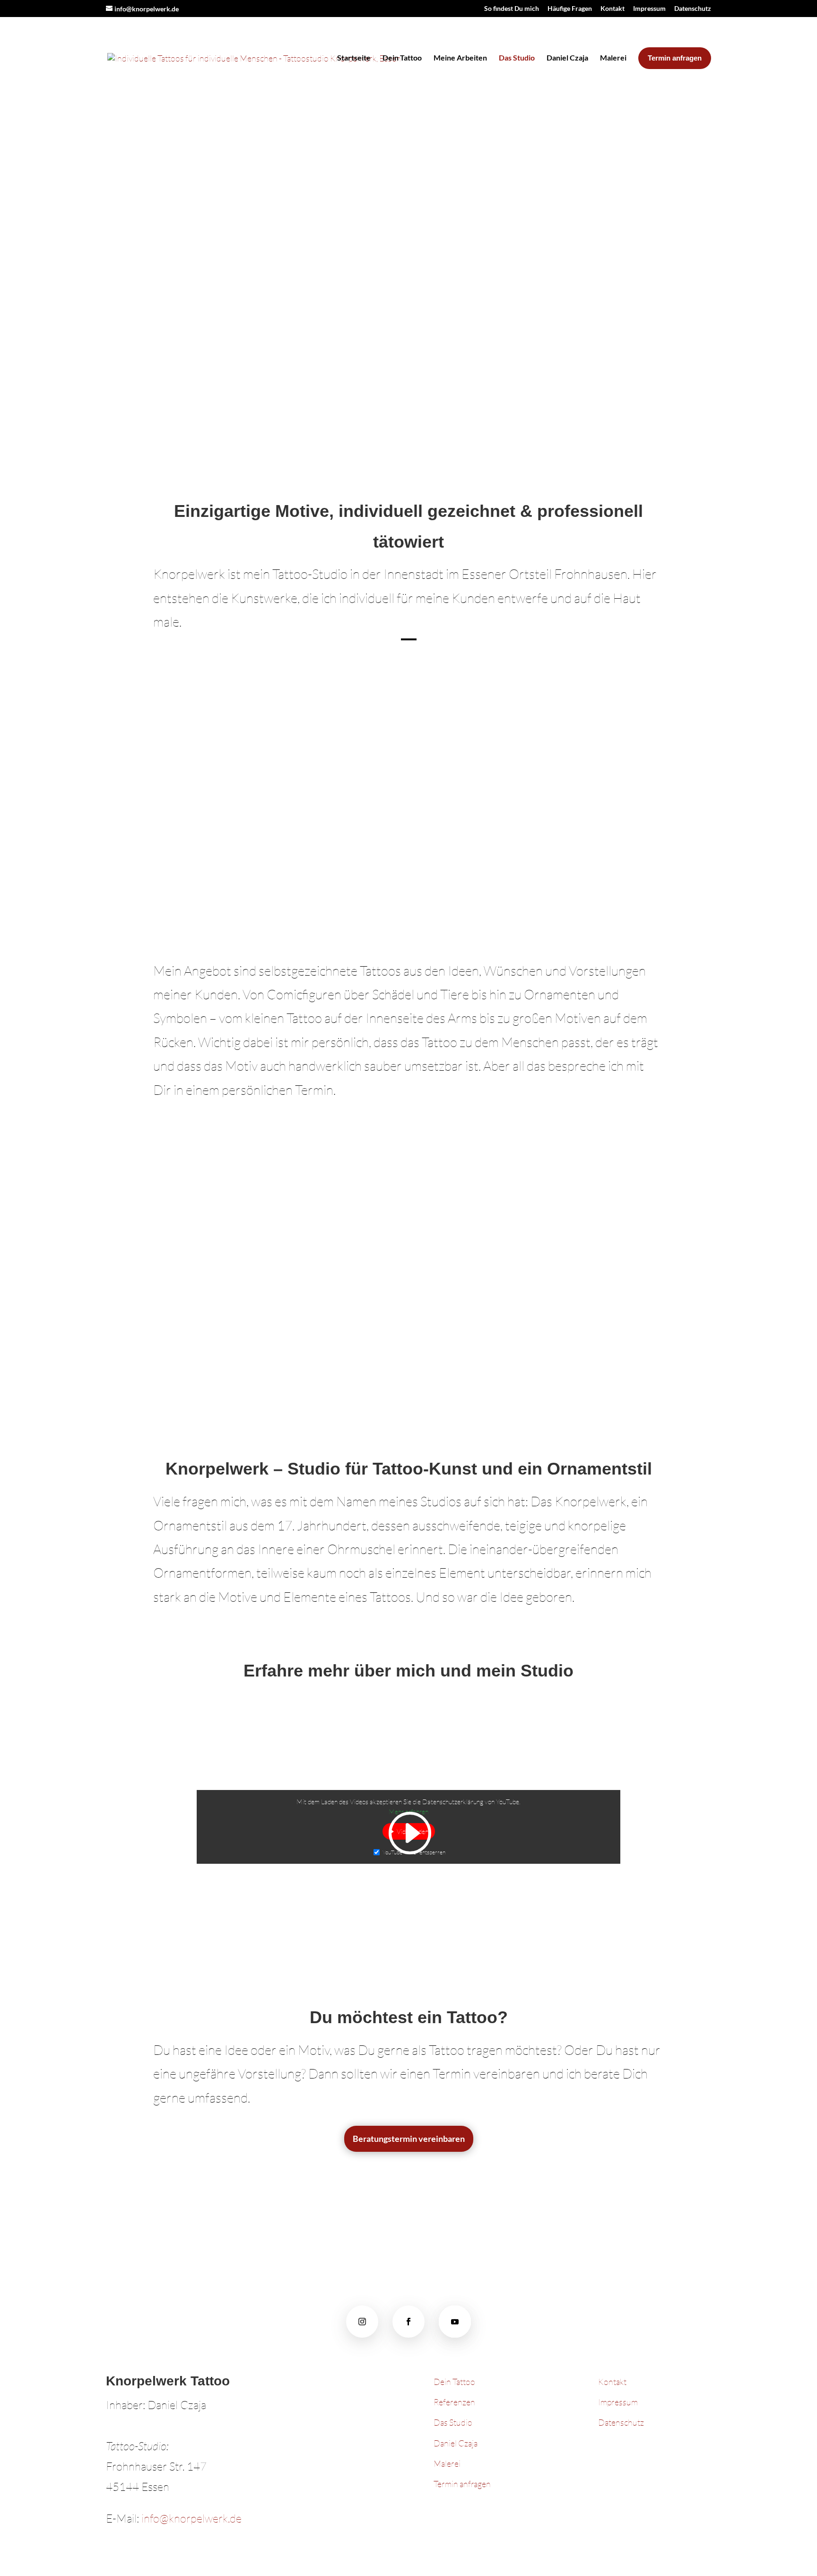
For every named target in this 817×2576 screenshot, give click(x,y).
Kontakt (613, 9)
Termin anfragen (462, 2484)
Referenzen (455, 2402)
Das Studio (517, 57)
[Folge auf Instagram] (362, 2322)
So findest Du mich (512, 9)
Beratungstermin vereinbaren (409, 2139)
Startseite (354, 57)
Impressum (649, 9)
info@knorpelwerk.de (191, 2518)
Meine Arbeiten (460, 57)
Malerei (613, 57)
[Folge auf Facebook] (408, 2322)
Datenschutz (693, 9)
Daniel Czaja (567, 57)
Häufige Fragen (570, 9)
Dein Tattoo (402, 57)
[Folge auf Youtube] (455, 2322)
